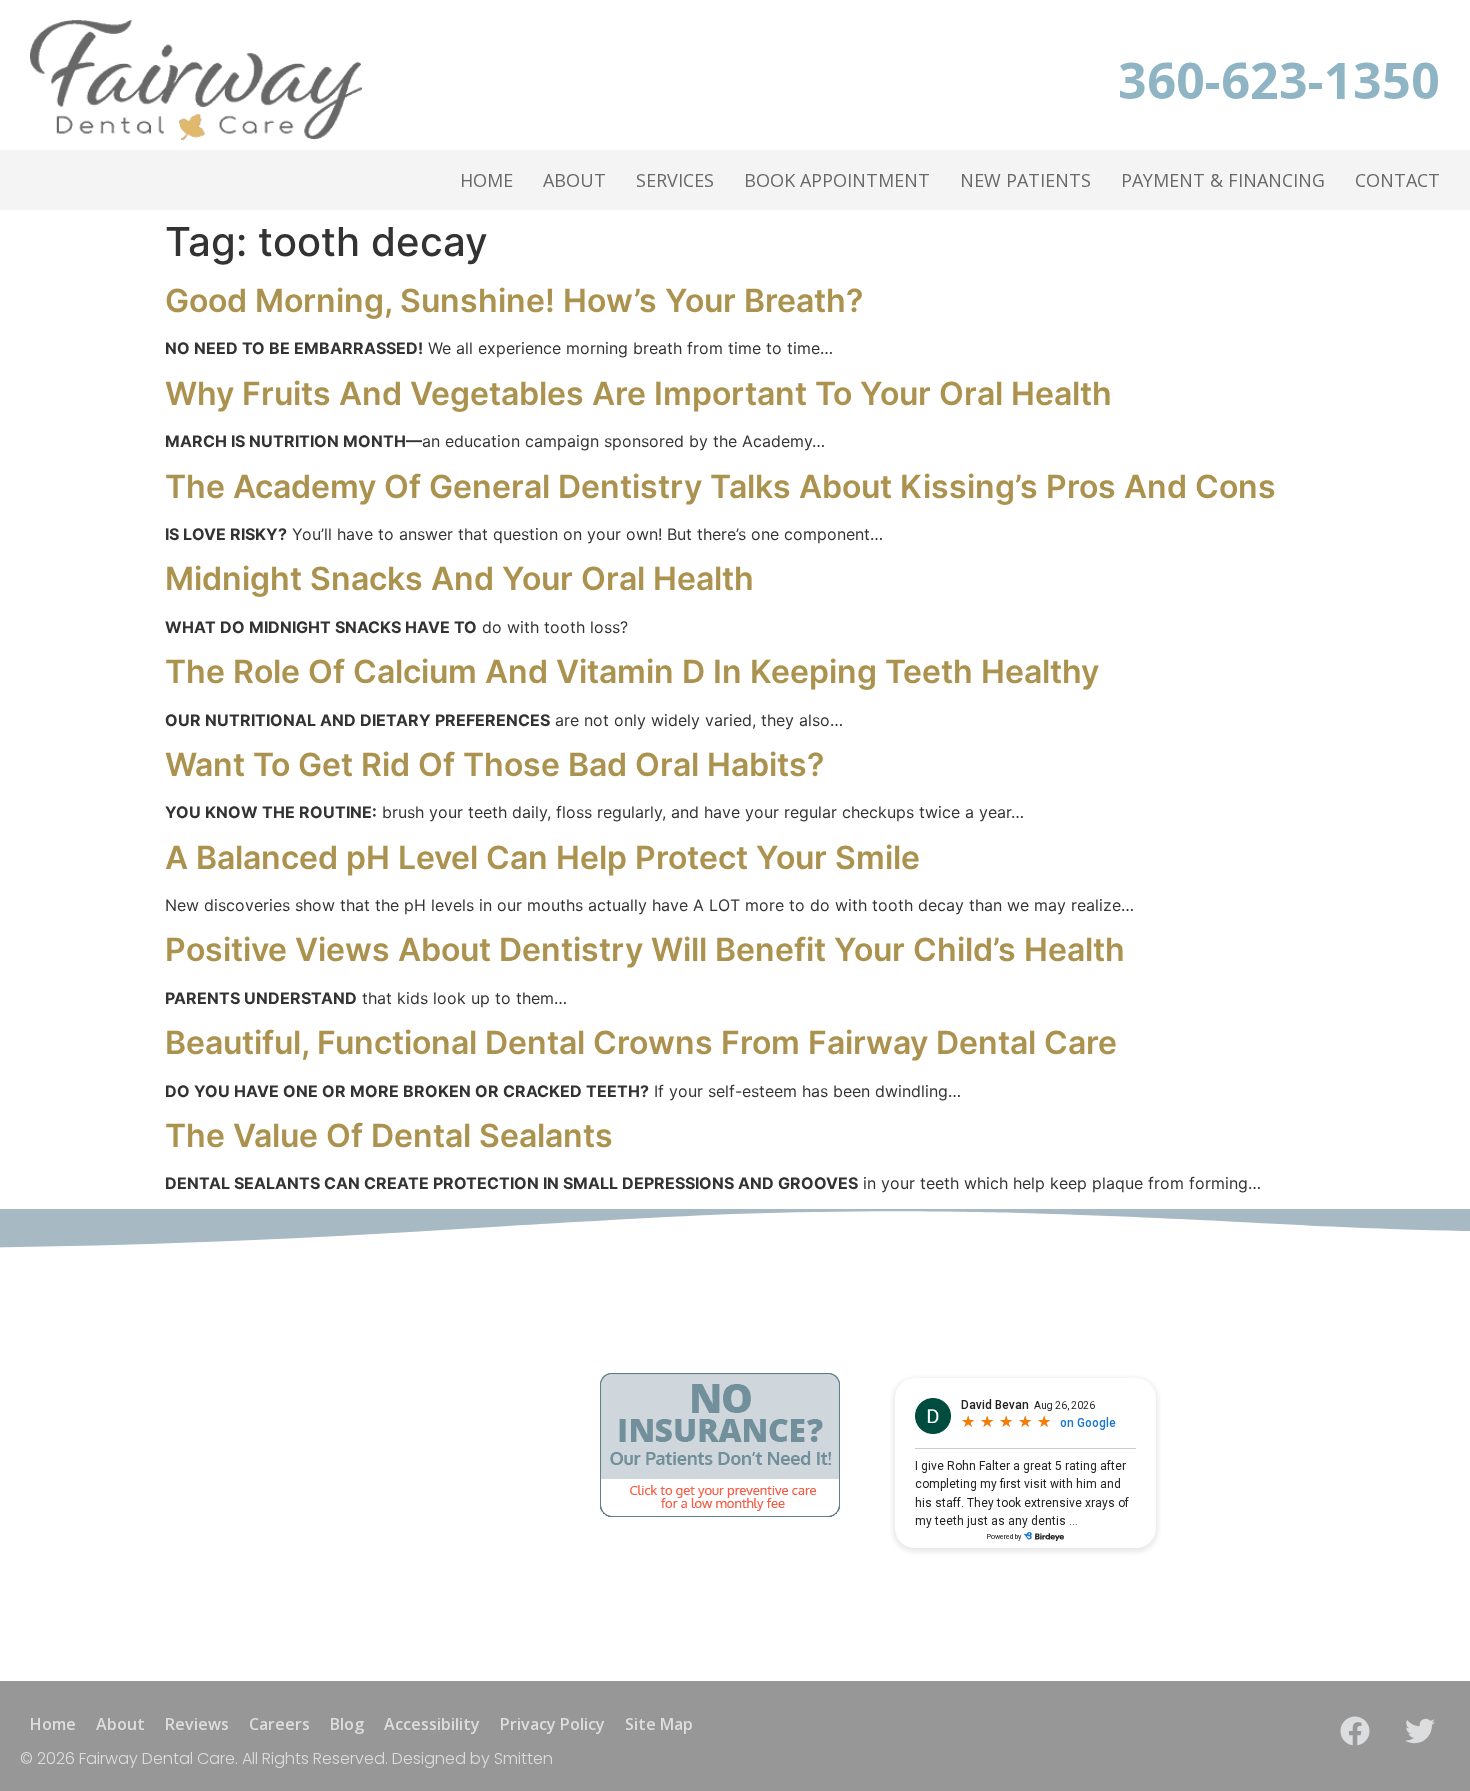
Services (675, 180)
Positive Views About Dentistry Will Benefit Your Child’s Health (645, 949)
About (574, 180)
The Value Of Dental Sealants (389, 1135)
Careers (279, 1724)
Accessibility (432, 1724)
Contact (1397, 180)
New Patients (1025, 180)
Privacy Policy (552, 1724)
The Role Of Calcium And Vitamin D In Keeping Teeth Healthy (632, 671)
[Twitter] (1420, 1731)
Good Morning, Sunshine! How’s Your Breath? (514, 300)
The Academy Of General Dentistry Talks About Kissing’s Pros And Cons (720, 486)
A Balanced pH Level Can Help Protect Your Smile (542, 857)
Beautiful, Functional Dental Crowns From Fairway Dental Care (641, 1042)
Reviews (197, 1724)
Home (486, 180)
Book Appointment (837, 180)
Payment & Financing (1223, 180)
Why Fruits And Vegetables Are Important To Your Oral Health (638, 393)
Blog (347, 1724)
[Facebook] (1355, 1731)
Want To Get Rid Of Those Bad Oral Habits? (494, 764)
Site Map (659, 1724)
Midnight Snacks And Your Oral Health (459, 578)
